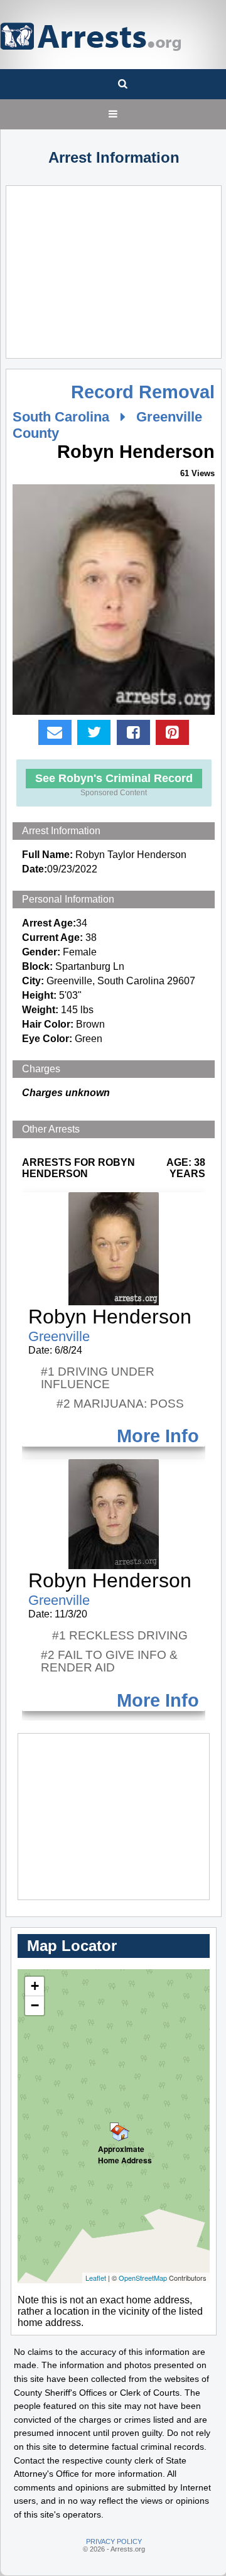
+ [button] (35, 1986)
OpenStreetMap (143, 2278)
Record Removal (143, 392)
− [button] (35, 2005)
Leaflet (96, 2278)
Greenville (59, 1336)
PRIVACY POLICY (114, 2541)
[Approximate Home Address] (114, 2127)
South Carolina (61, 417)
